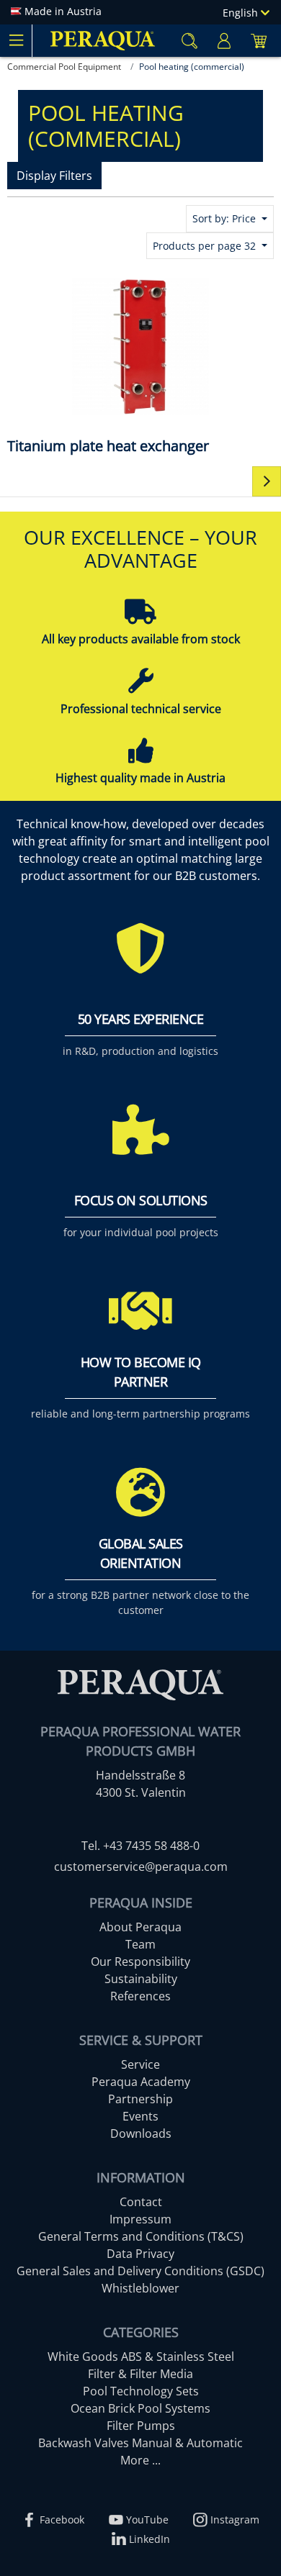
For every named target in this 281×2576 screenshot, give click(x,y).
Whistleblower (140, 2288)
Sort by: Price (226, 218)
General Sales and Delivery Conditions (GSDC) (140, 2271)
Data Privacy (140, 2254)
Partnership (140, 2099)
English (242, 13)
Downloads (141, 2133)
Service (140, 2064)
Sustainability (141, 1979)
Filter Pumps (141, 2426)
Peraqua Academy (141, 2082)
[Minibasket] (259, 41)
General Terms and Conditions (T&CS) (141, 2236)
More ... (140, 2460)
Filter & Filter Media (140, 2374)
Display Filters (54, 176)
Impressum (140, 2219)
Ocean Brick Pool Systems (140, 2408)
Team (140, 1944)
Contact (141, 2202)
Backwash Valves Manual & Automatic (140, 2443)
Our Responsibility (140, 1962)
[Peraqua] (103, 41)
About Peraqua (140, 1927)
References (140, 1996)
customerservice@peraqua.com (141, 1867)
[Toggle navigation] (16, 40)
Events (140, 2116)
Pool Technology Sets (141, 2391)
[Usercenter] (224, 41)
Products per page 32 (206, 246)
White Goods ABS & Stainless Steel (141, 2357)
